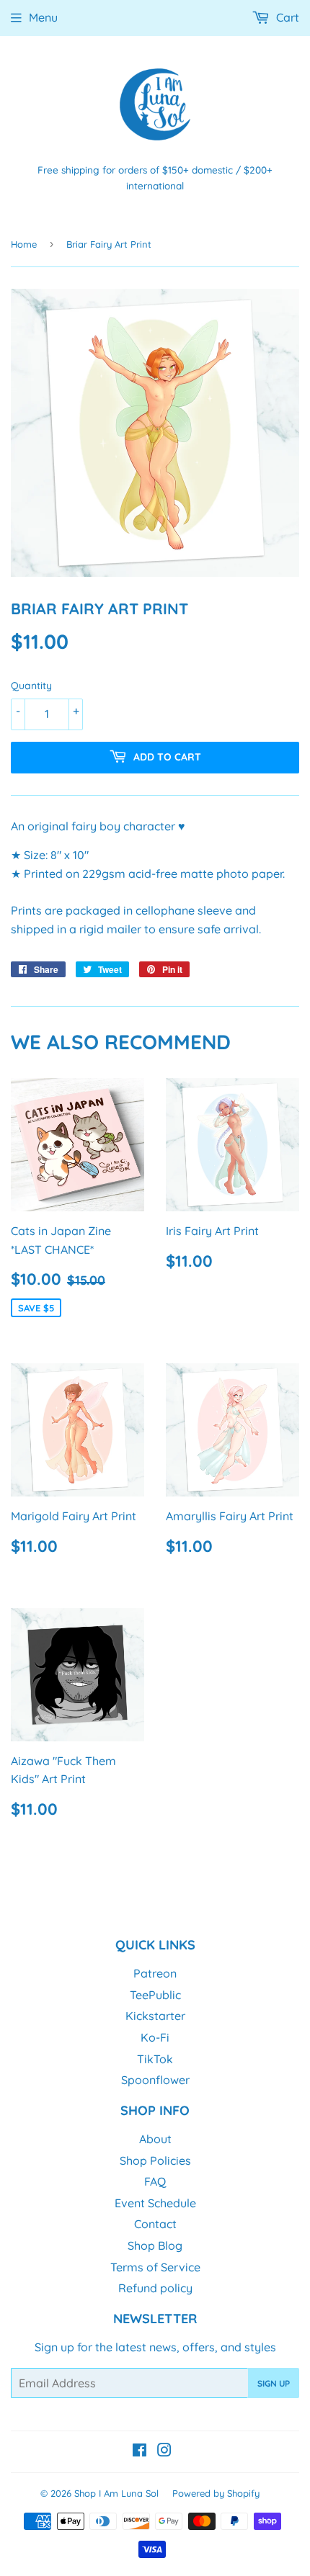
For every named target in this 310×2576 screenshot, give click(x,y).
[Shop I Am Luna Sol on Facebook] (139, 2451)
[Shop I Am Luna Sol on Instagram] (164, 2451)
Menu (43, 17)
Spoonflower (155, 2080)
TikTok (155, 2059)
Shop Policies (155, 2160)
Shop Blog (155, 2245)
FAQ (155, 2181)
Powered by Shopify (216, 2493)
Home (24, 244)
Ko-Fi (155, 2037)
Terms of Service (155, 2267)
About (155, 2139)
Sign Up (274, 2383)
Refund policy (155, 2288)
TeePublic (155, 1995)
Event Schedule (155, 2203)
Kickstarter (155, 2016)
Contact (155, 2224)
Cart (286, 17)
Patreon (155, 1973)
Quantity (31, 686)
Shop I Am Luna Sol (116, 2493)
